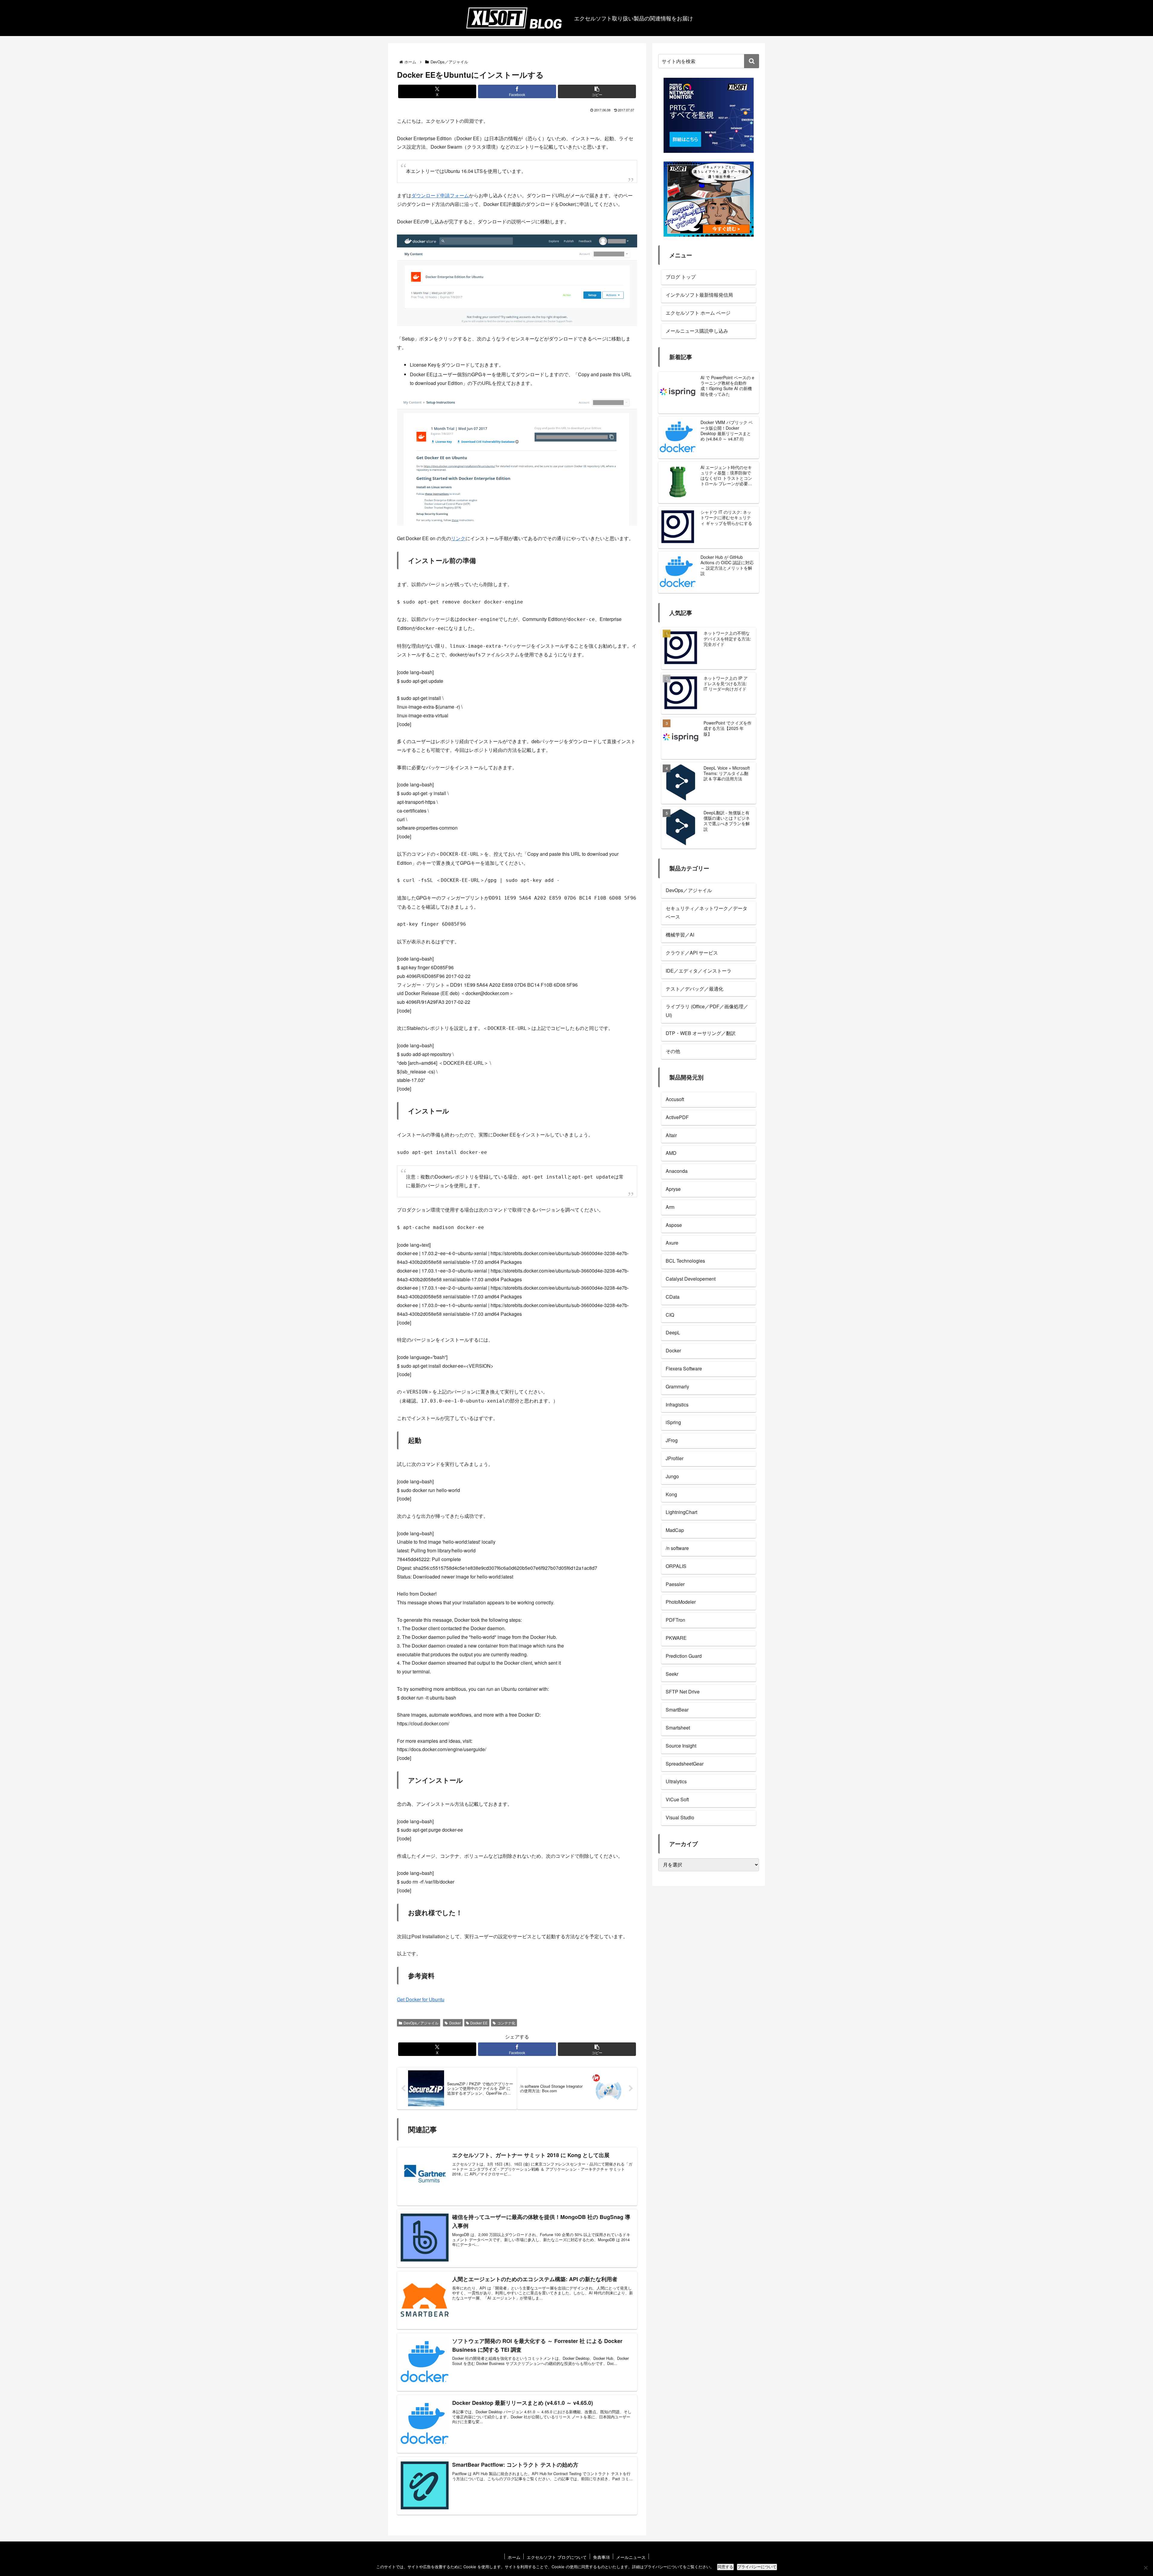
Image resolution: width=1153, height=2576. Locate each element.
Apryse (673, 1189)
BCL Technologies (685, 1261)
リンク (458, 538)
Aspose (674, 1225)
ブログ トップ (681, 277)
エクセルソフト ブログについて (557, 2557)
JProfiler (675, 1458)
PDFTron (675, 1620)
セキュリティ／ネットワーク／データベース (707, 913)
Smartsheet (678, 1728)
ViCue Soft (677, 1799)
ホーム (514, 2557)
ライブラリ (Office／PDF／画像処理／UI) (707, 1011)
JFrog (672, 1440)
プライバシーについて (757, 2567)
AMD (671, 1153)
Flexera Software (684, 1368)
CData (673, 1297)
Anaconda (677, 1171)
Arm (670, 1207)
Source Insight (681, 1746)
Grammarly (677, 1386)
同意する (725, 2567)
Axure (672, 1243)
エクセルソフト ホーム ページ (698, 313)
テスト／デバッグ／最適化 (695, 989)
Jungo (672, 1476)
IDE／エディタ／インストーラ (699, 971)
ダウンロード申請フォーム (440, 195)
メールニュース (631, 2557)
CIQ (670, 1315)
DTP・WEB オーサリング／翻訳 (701, 1033)
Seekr (672, 1674)
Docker (455, 2023)
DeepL (673, 1332)
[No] (1145, 2568)
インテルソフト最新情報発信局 (699, 295)
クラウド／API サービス (692, 953)
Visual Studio (680, 1817)
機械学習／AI (680, 935)
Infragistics (677, 1405)
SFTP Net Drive (683, 1692)
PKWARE (676, 1638)
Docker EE (479, 2023)
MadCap (675, 1530)
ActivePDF (677, 1117)
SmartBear (677, 1710)
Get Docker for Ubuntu (421, 1999)
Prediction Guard (684, 1656)
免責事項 (601, 2557)
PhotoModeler (681, 1602)
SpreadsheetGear (685, 1764)
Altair (671, 1135)
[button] (597, 91)
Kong (671, 1494)
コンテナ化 (506, 2023)
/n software (677, 1548)
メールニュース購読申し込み (697, 331)
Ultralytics (676, 1781)
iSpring (673, 1422)
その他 (673, 1051)
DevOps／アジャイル (421, 2023)
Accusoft (675, 1099)
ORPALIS (676, 1566)
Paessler (675, 1584)
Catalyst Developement (691, 1279)
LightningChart (681, 1512)
